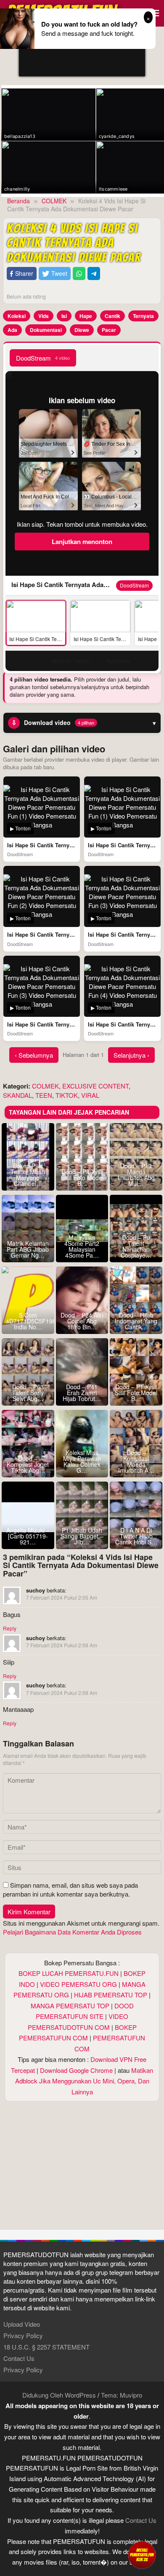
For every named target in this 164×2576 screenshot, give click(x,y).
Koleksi (17, 316)
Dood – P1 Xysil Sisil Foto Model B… (136, 1393)
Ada (12, 330)
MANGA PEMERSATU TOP (70, 2006)
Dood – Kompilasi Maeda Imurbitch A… (136, 1461)
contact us (141, 2520)
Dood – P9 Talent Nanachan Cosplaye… (136, 1246)
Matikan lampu (71, 661)
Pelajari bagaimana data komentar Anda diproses (72, 1932)
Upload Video (22, 2324)
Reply (10, 1628)
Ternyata (143, 316)
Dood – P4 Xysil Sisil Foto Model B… (82, 1178)
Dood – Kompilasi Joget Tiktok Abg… (28, 1464)
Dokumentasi (46, 330)
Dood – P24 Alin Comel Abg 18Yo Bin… (82, 1321)
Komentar (119, 661)
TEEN (44, 1095)
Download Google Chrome (76, 2070)
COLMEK (45, 1086)
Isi (64, 316)
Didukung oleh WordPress (59, 2395)
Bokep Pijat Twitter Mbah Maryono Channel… (28, 1175)
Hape (86, 316)
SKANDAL (17, 1095)
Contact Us (19, 2358)
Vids (44, 316)
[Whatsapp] (79, 273)
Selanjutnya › (131, 1055)
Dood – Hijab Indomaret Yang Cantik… (136, 1321)
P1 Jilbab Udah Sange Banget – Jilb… (82, 1536)
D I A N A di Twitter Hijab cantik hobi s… (136, 1536)
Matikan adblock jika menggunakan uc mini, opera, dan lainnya (84, 2081)
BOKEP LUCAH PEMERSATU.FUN (69, 1973)
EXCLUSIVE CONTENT (95, 1086)
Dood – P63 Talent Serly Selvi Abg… (28, 1393)
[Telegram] (94, 273)
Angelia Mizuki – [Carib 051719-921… (28, 1536)
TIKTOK (67, 1095)
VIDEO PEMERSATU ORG (78, 1984)
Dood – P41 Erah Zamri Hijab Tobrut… (82, 1393)
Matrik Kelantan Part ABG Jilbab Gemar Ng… (28, 1249)
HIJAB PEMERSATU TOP (111, 1995)
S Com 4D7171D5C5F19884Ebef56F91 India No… (28, 1321)
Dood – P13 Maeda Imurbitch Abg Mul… (136, 1175)
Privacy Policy (23, 2335)
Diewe (82, 330)
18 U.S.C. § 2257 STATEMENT (46, 2347)
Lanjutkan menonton (82, 542)
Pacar (109, 330)
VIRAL (90, 1095)
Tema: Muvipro (122, 2395)
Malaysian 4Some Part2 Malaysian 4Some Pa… (82, 1246)
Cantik (112, 316)
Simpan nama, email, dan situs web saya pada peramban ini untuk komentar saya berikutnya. (70, 1889)
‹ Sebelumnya (34, 1055)
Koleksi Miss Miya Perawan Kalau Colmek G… (82, 1461)
